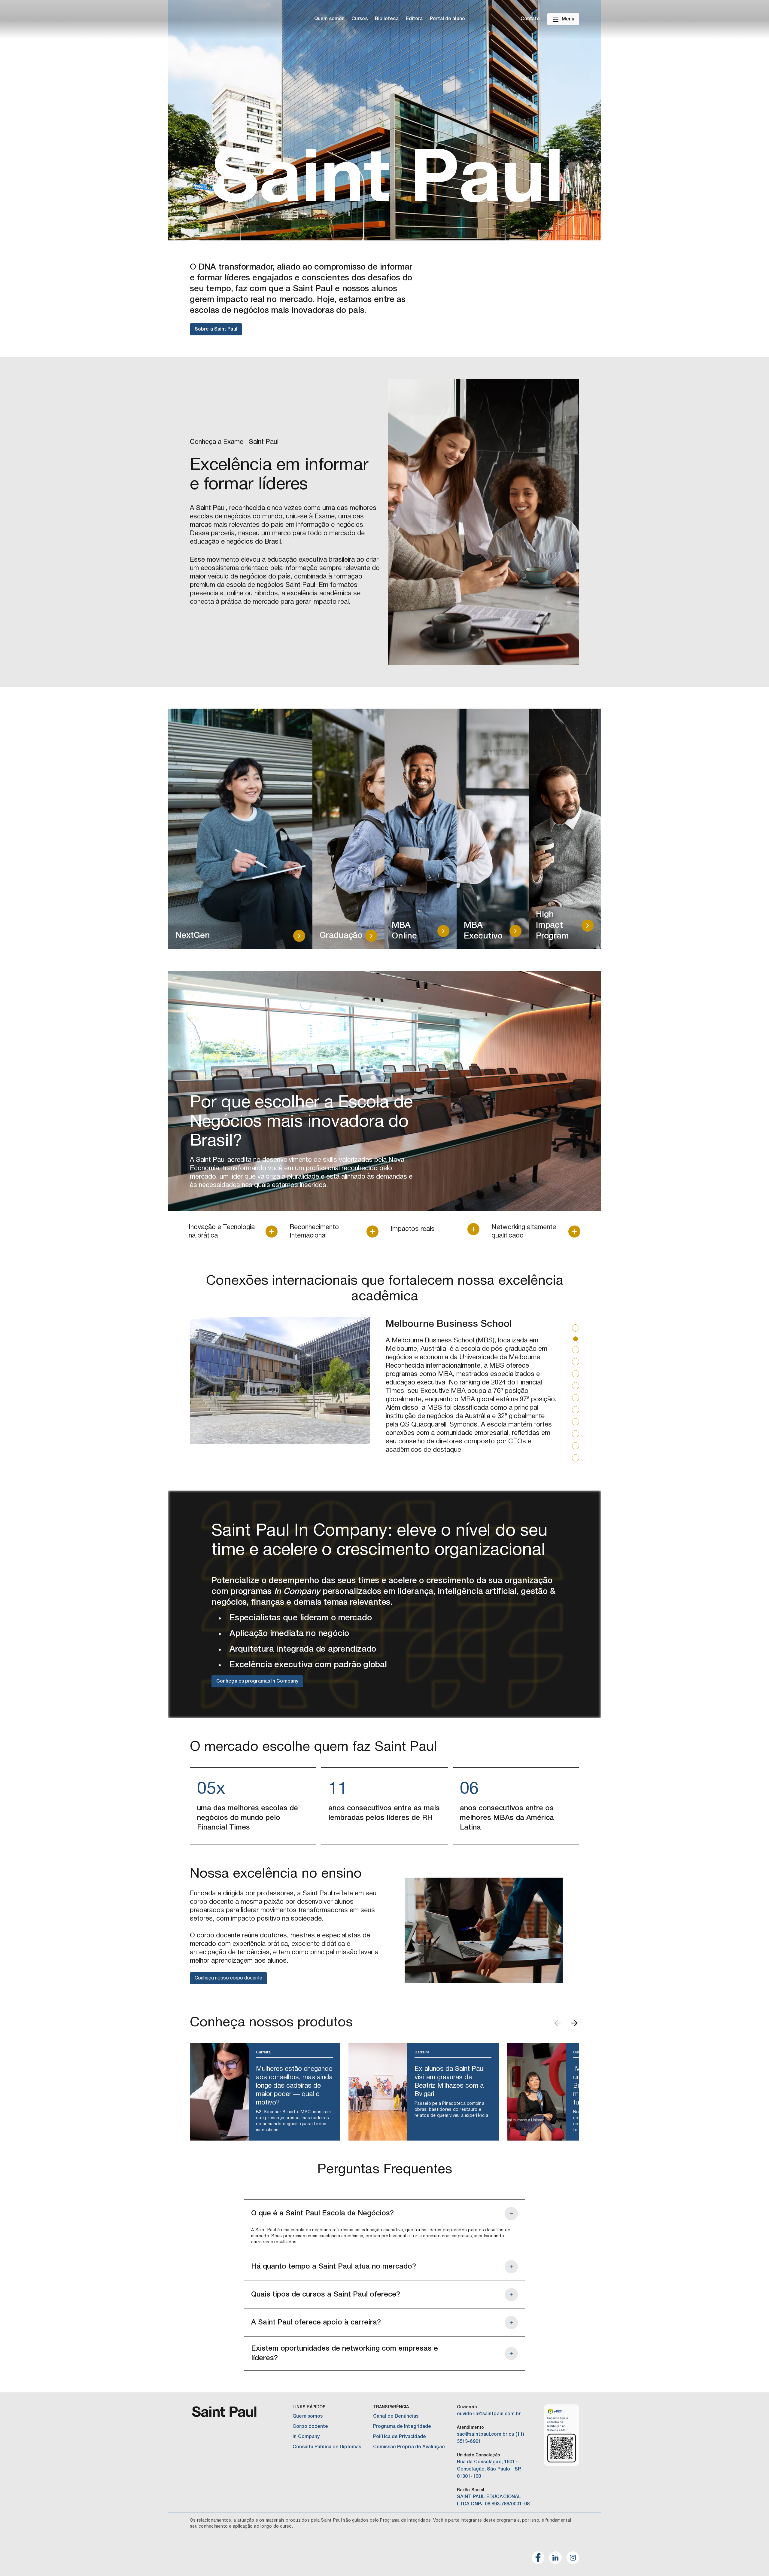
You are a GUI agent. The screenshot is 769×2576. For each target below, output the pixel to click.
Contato (530, 19)
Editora (414, 19)
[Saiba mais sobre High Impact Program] (588, 926)
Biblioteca (387, 19)
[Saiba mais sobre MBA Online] (443, 931)
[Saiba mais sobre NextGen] (299, 936)
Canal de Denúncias (396, 2416)
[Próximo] (574, 2023)
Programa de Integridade (402, 2427)
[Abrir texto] (272, 1232)
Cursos (360, 19)
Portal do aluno (447, 19)
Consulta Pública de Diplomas (327, 2447)
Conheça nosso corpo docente (228, 1978)
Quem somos (329, 19)
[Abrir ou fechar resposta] (511, 2214)
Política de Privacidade (400, 2437)
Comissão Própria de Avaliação (409, 2447)
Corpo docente (310, 2427)
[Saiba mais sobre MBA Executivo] (515, 931)
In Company (306, 2437)
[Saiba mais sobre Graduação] (371, 936)
